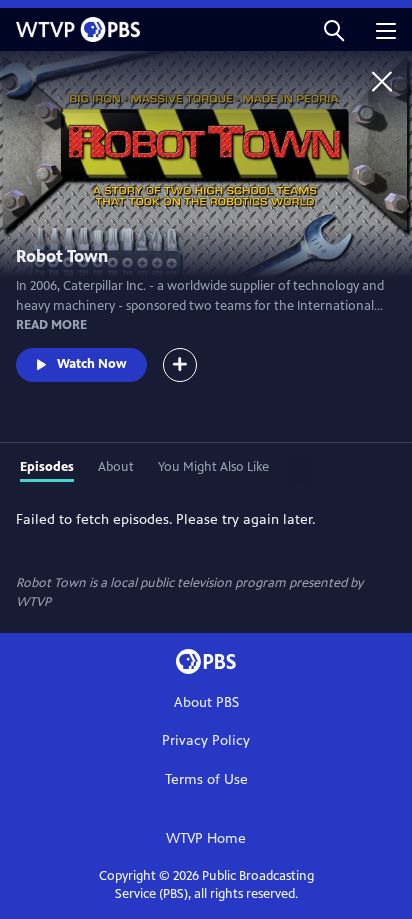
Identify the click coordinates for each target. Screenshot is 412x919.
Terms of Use (206, 779)
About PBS (206, 702)
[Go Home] (382, 81)
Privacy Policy (206, 740)
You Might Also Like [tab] (213, 467)
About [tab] (116, 467)
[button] (334, 29)
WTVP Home (206, 838)
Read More (51, 325)
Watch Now (92, 364)
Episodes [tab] (47, 467)
